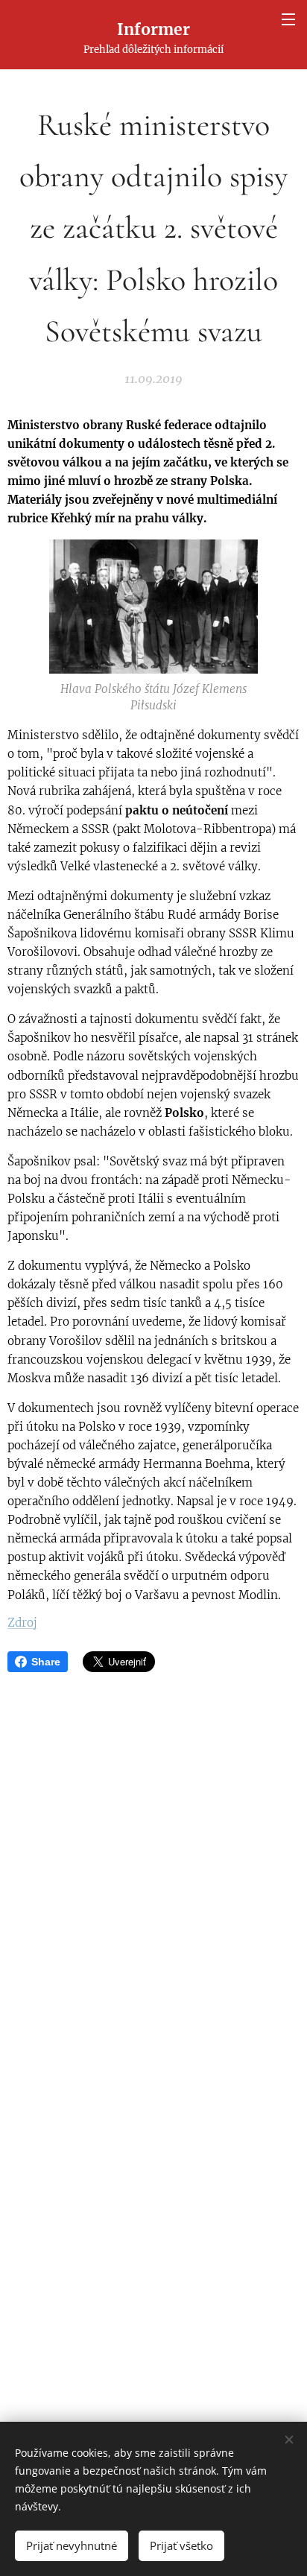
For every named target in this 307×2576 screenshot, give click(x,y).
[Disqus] (153, 1873)
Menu (288, 19)
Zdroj (22, 1623)
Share (46, 1662)
